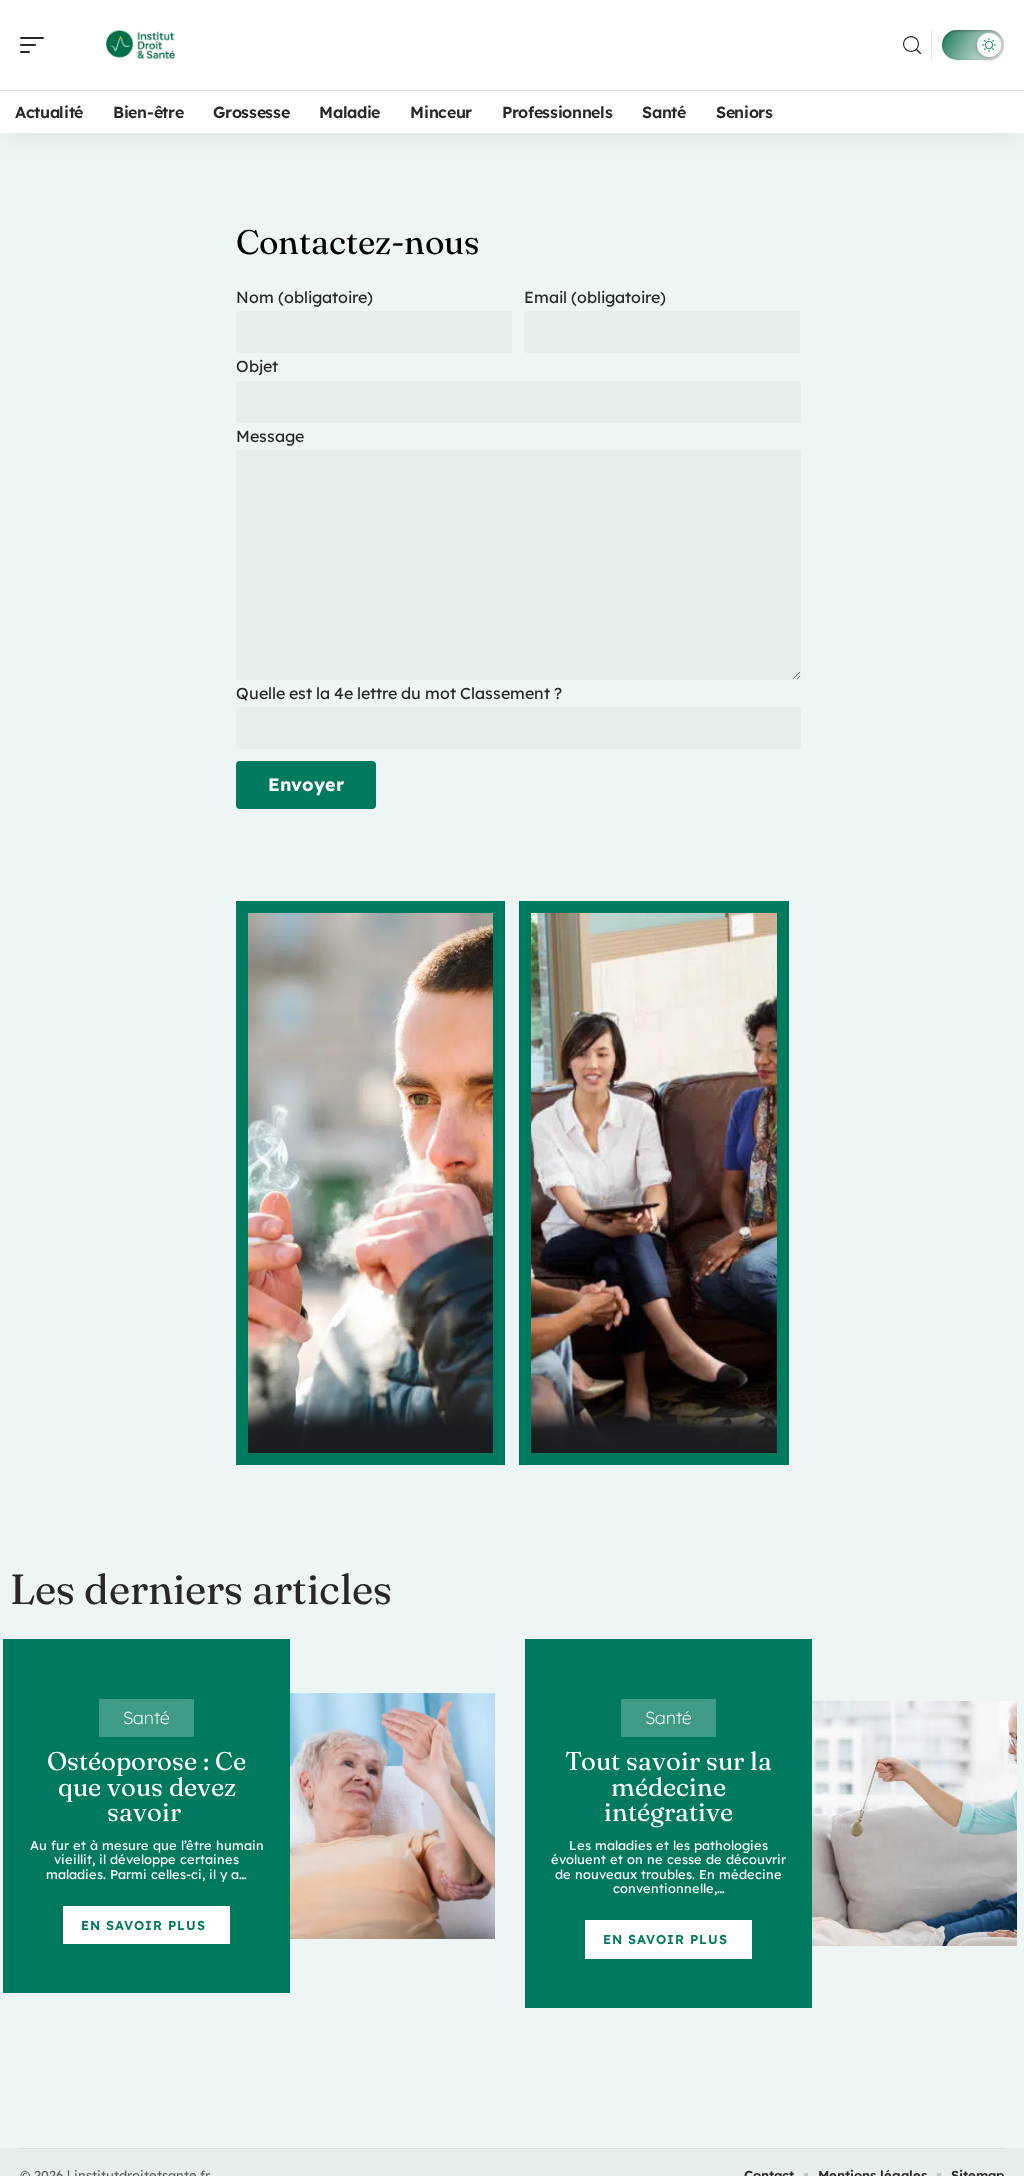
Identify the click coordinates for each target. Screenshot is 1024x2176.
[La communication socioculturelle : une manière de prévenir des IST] (654, 1183)
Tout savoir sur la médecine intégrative (668, 1786)
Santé (146, 1717)
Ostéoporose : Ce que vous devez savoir (146, 1786)
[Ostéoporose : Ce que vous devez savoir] (392, 1816)
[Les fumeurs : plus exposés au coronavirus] (371, 1183)
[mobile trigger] (37, 45)
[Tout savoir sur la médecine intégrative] (914, 1824)
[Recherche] (912, 45)
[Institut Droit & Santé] (144, 45)
